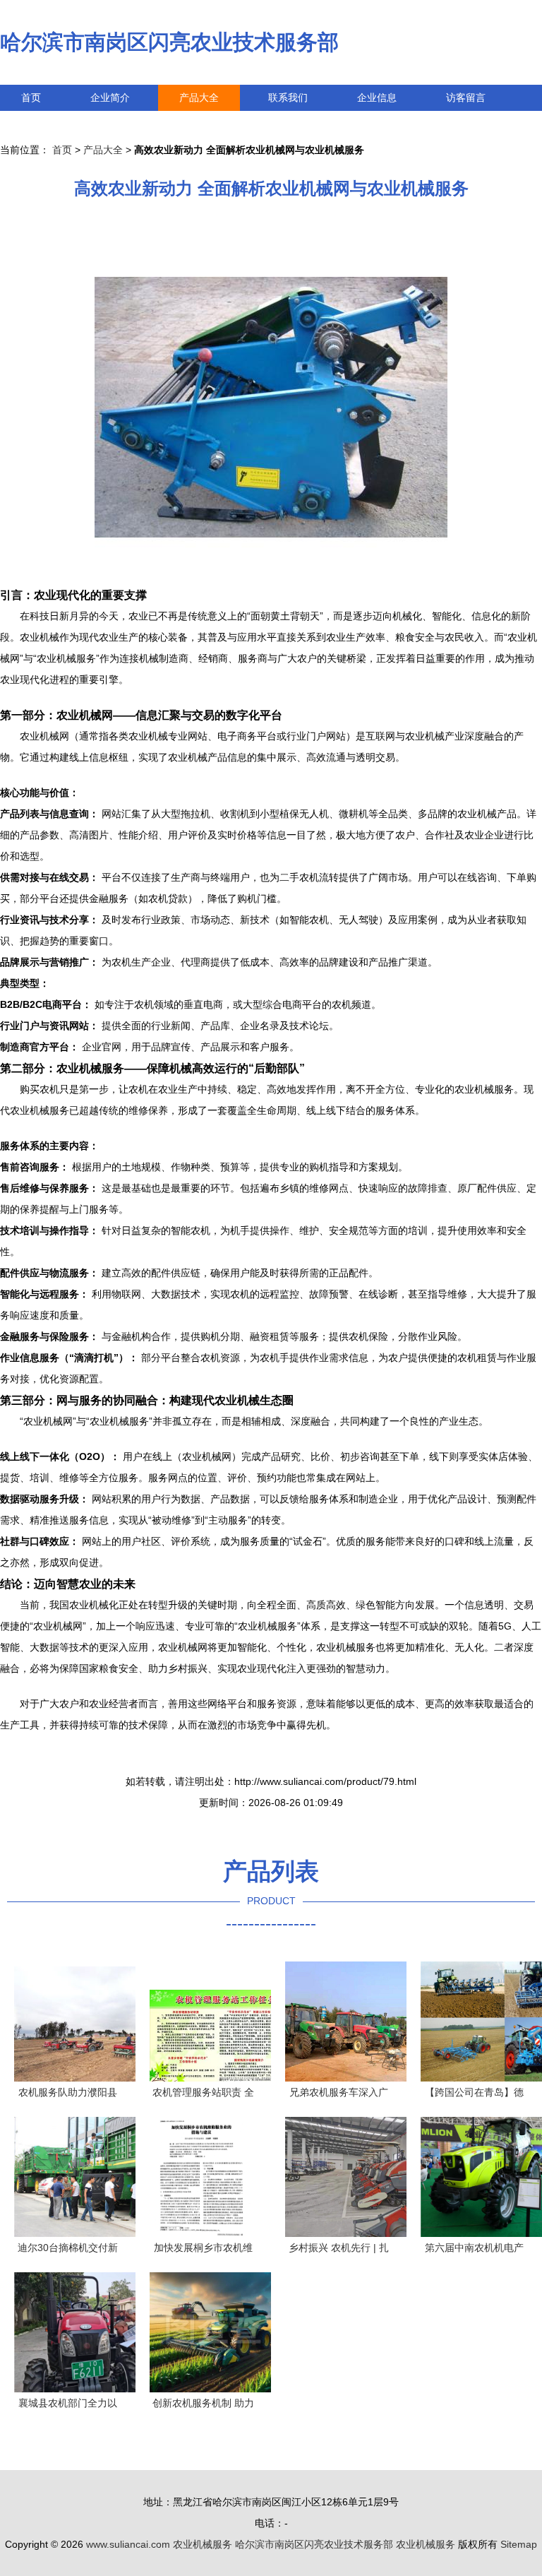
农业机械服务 (203, 2544)
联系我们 (288, 97)
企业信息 (377, 97)
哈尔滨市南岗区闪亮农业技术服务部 (169, 42)
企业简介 (110, 97)
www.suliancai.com (128, 2544)
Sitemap (519, 2544)
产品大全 (199, 97)
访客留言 (466, 97)
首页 (31, 97)
